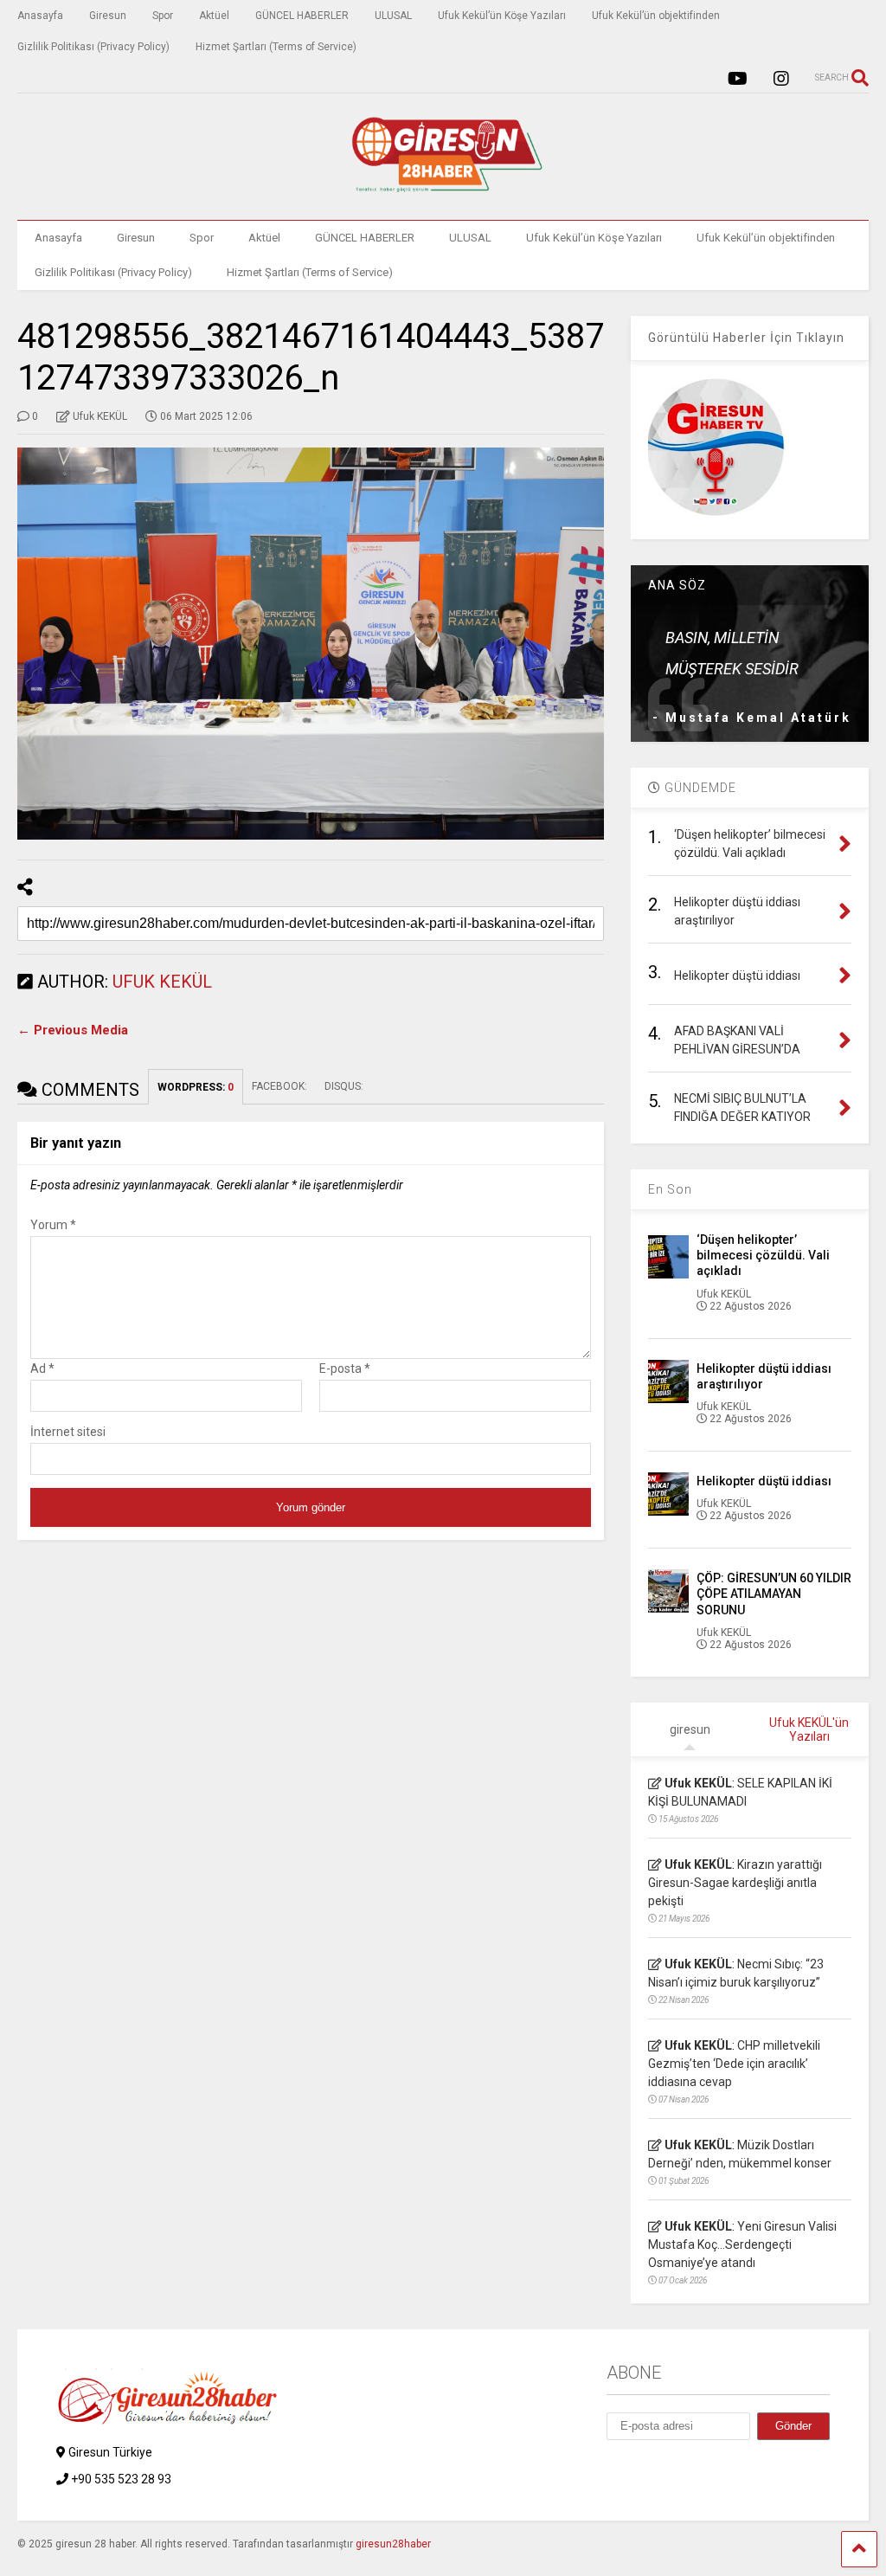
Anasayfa (40, 16)
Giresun (108, 16)
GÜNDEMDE (699, 788)
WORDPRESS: (196, 1087)
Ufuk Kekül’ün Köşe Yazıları (502, 16)
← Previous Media (73, 1030)
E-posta (345, 1368)
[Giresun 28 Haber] (443, 190)
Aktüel (214, 16)
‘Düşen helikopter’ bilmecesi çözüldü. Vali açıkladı (763, 1255)
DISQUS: (344, 1086)
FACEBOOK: (279, 1086)
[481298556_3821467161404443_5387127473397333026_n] (311, 644)
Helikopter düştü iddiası (764, 1481)
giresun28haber (393, 2544)
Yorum (53, 1225)
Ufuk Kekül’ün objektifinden (656, 16)
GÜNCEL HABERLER (302, 16)
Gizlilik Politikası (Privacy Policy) (93, 47)
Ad (42, 1368)
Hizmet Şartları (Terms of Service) (276, 47)
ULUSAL (393, 16)
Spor (163, 16)
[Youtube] (738, 79)
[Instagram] (781, 79)
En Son (670, 1189)
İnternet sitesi (68, 1432)
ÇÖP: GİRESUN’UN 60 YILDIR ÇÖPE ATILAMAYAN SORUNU (774, 1594)
